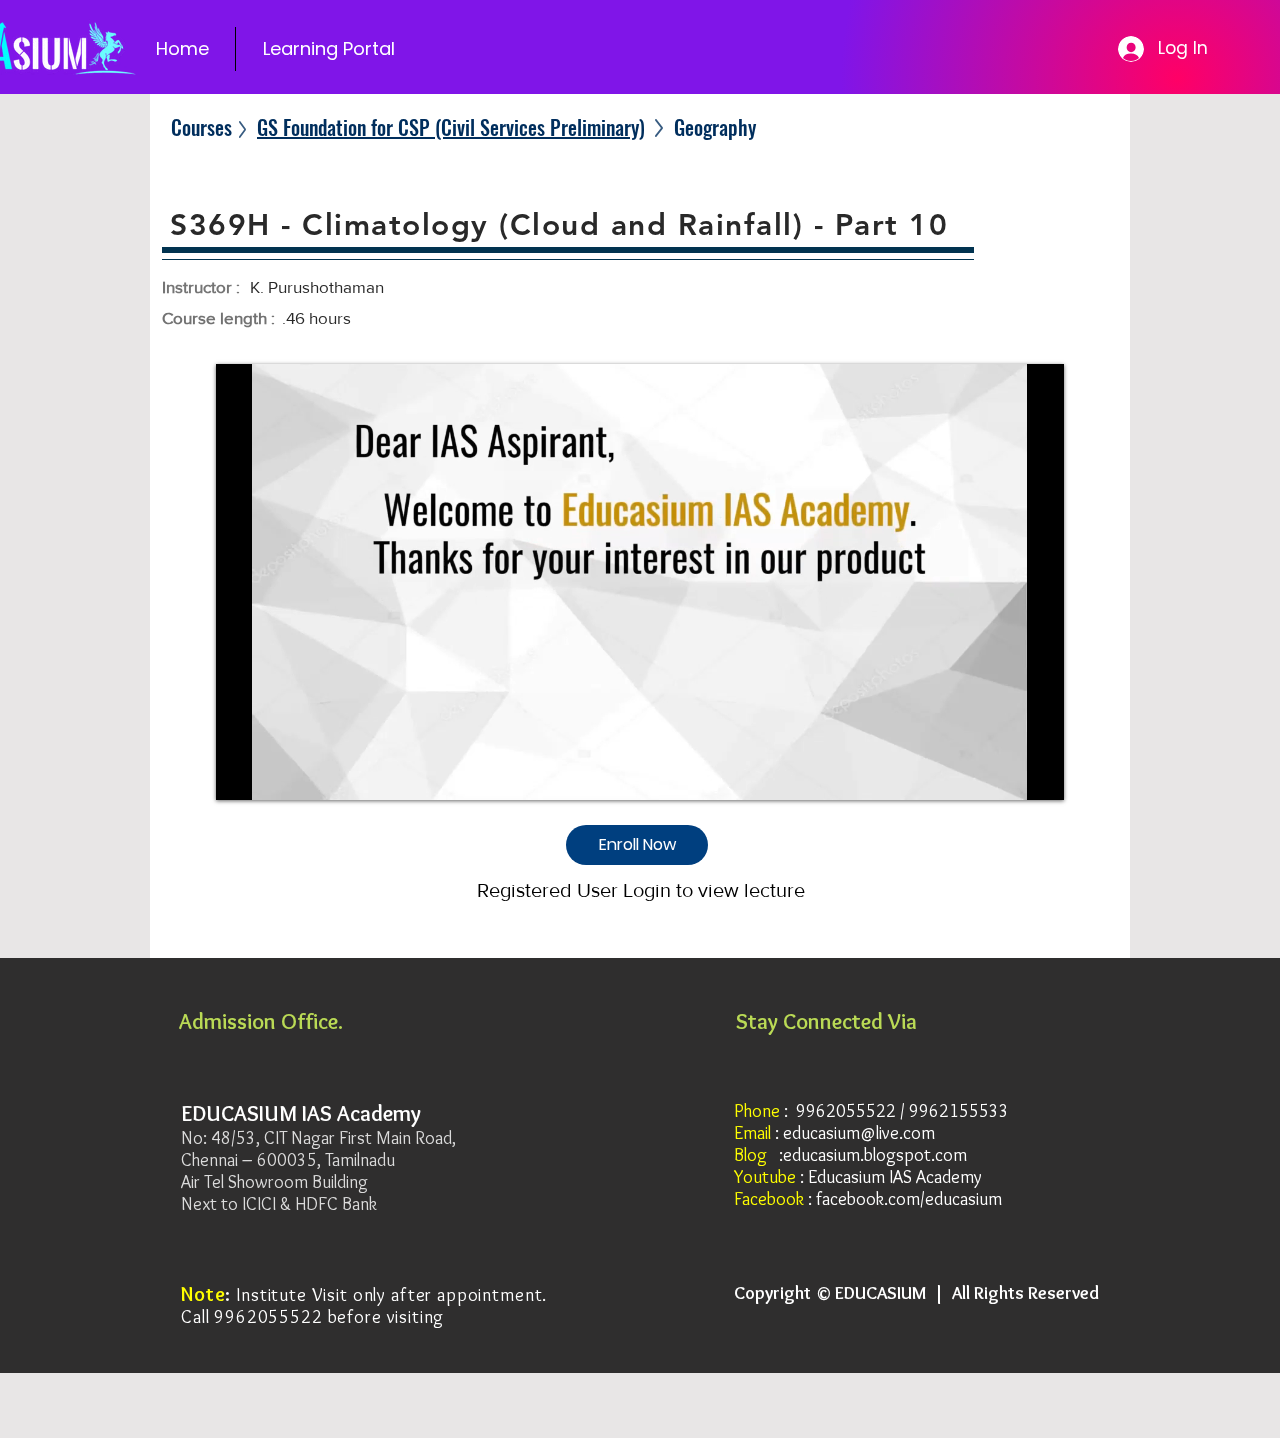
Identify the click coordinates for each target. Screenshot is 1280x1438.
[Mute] (276, 773)
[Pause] (242, 773)
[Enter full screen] (1037, 773)
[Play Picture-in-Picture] (1003, 773)
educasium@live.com (859, 1133)
